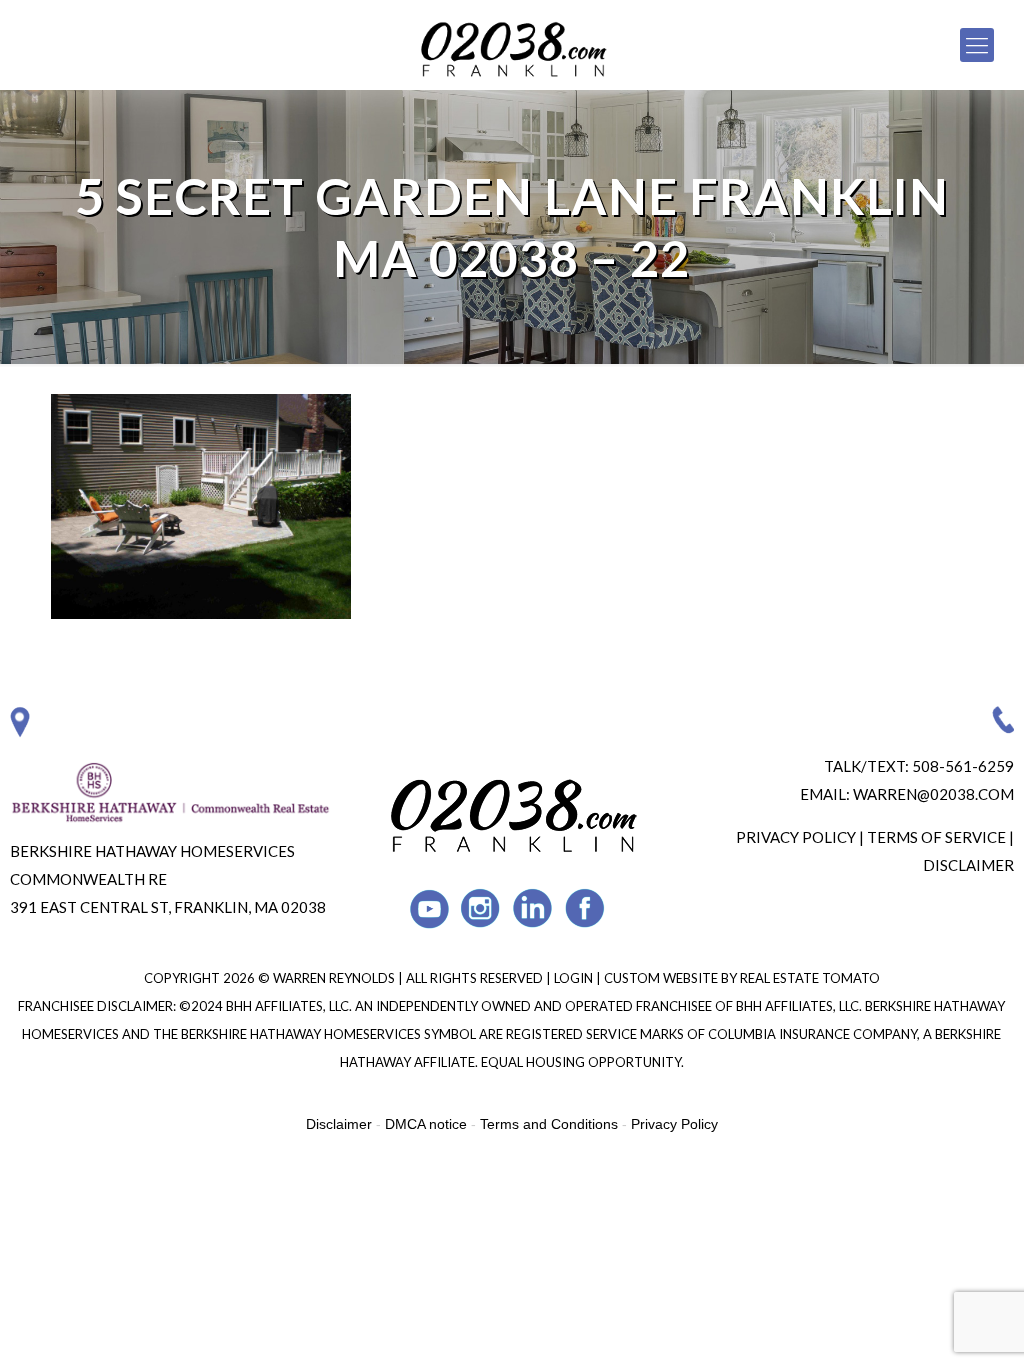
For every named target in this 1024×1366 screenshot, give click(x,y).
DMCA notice (426, 1124)
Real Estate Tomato (810, 978)
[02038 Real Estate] (512, 45)
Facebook (585, 908)
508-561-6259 (963, 766)
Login (575, 978)
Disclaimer (968, 865)
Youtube (429, 908)
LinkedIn (533, 908)
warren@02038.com (933, 794)
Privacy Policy (796, 837)
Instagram (481, 908)
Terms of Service (936, 837)
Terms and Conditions (549, 1124)
